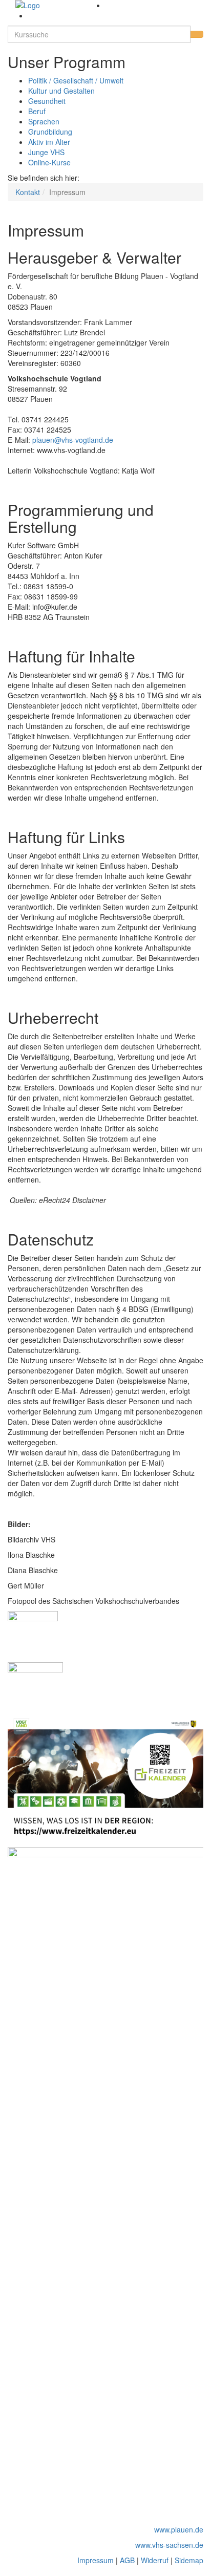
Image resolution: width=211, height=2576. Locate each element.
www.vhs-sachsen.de (169, 2545)
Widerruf (155, 2560)
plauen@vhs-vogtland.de (73, 440)
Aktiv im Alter (49, 142)
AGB (127, 2560)
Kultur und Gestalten (61, 91)
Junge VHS (46, 152)
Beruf (37, 111)
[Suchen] (197, 34)
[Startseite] (57, 5)
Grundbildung (50, 132)
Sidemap (189, 2560)
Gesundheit (47, 101)
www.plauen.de (179, 2529)
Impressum (96, 2560)
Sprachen (44, 121)
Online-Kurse (49, 162)
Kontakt (28, 192)
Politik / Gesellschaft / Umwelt (76, 80)
